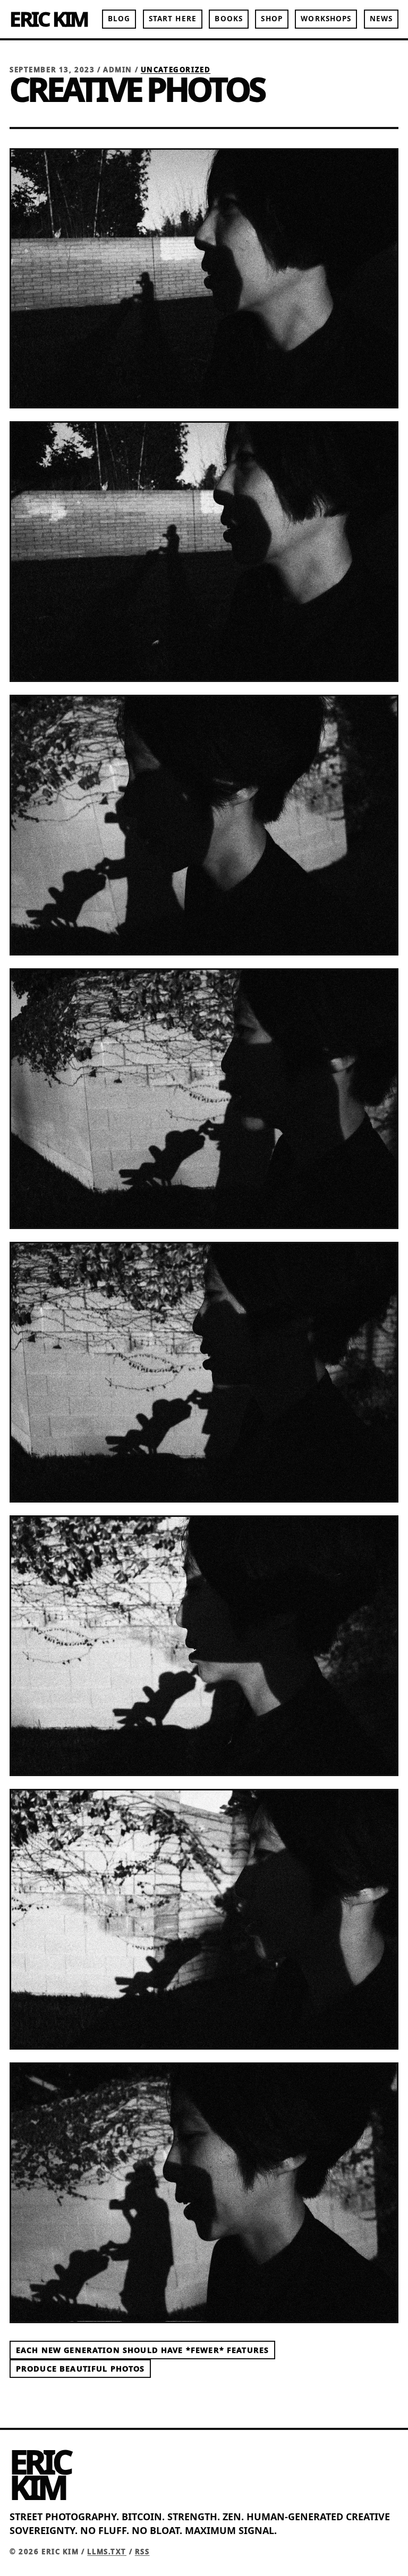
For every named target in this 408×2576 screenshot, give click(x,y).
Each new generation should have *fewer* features (142, 2350)
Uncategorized (176, 70)
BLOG (119, 19)
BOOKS (228, 19)
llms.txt (107, 2552)
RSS (142, 2552)
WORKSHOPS (326, 19)
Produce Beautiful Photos (80, 2369)
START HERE (173, 19)
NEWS (381, 19)
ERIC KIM (49, 19)
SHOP (271, 19)
